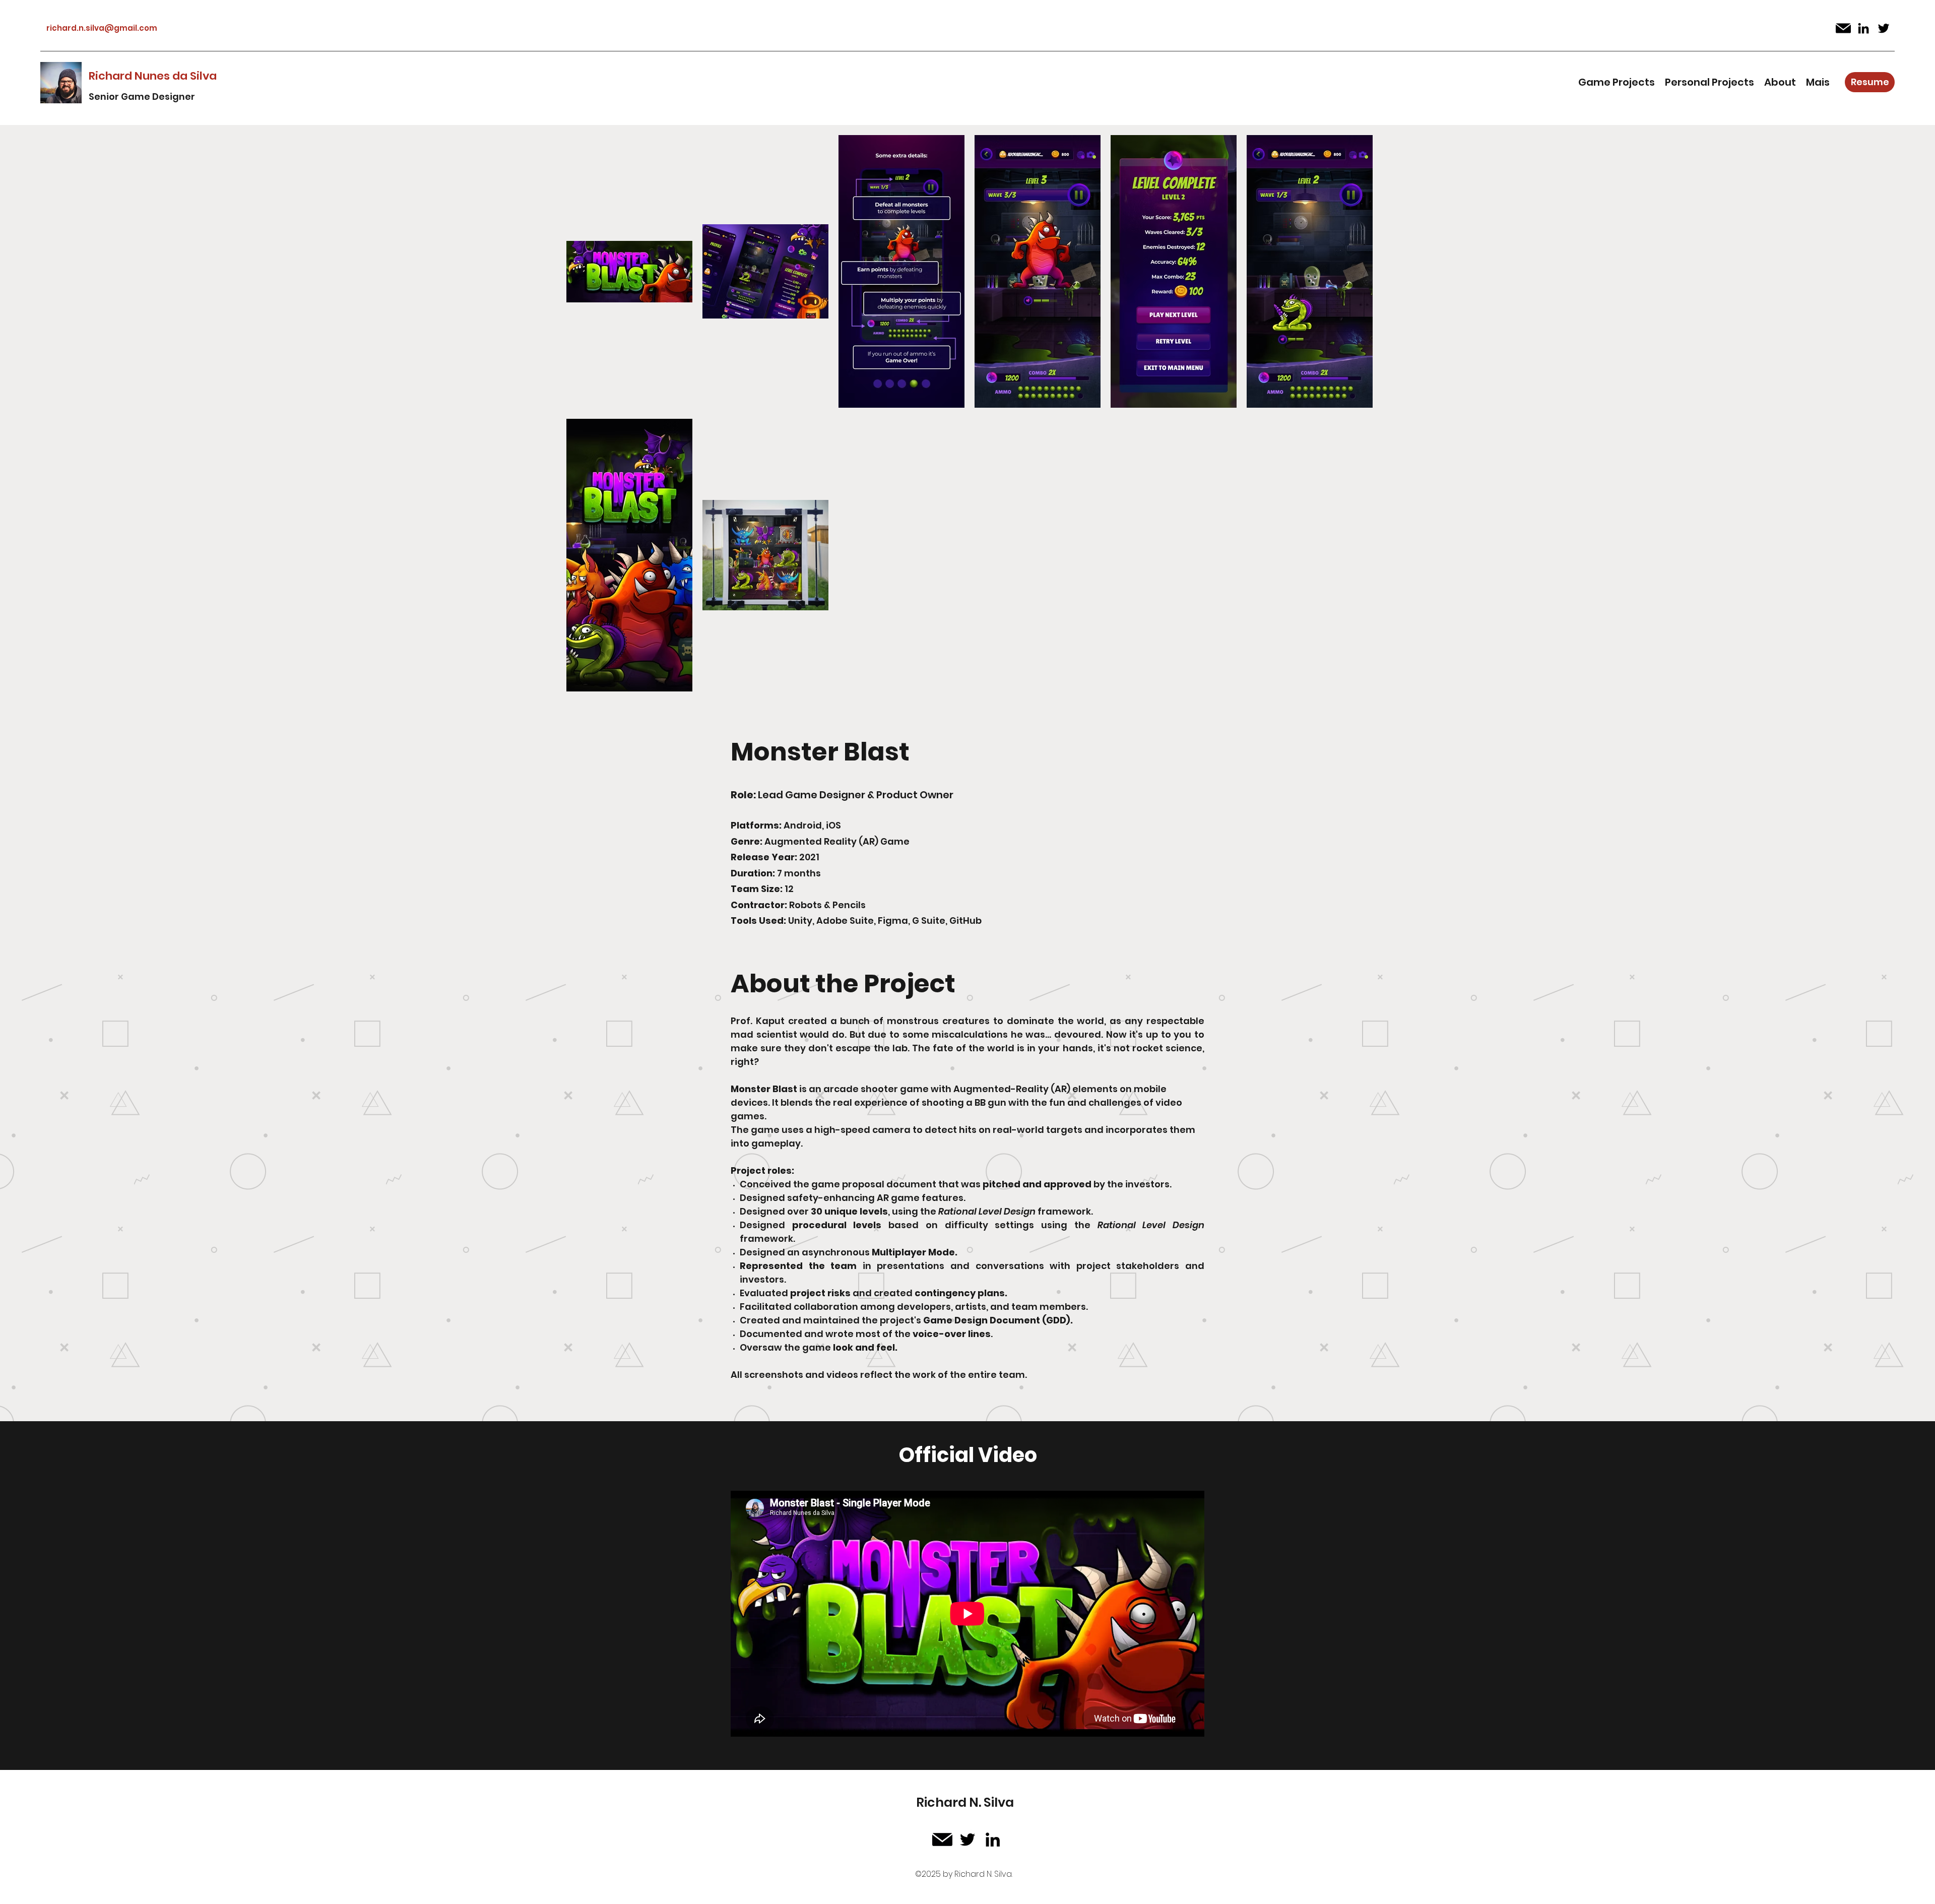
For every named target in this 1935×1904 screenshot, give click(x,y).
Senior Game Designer (142, 97)
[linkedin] (1863, 28)
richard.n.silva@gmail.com (102, 28)
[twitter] (1884, 28)
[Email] (1843, 28)
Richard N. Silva (965, 1802)
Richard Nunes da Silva (153, 76)
